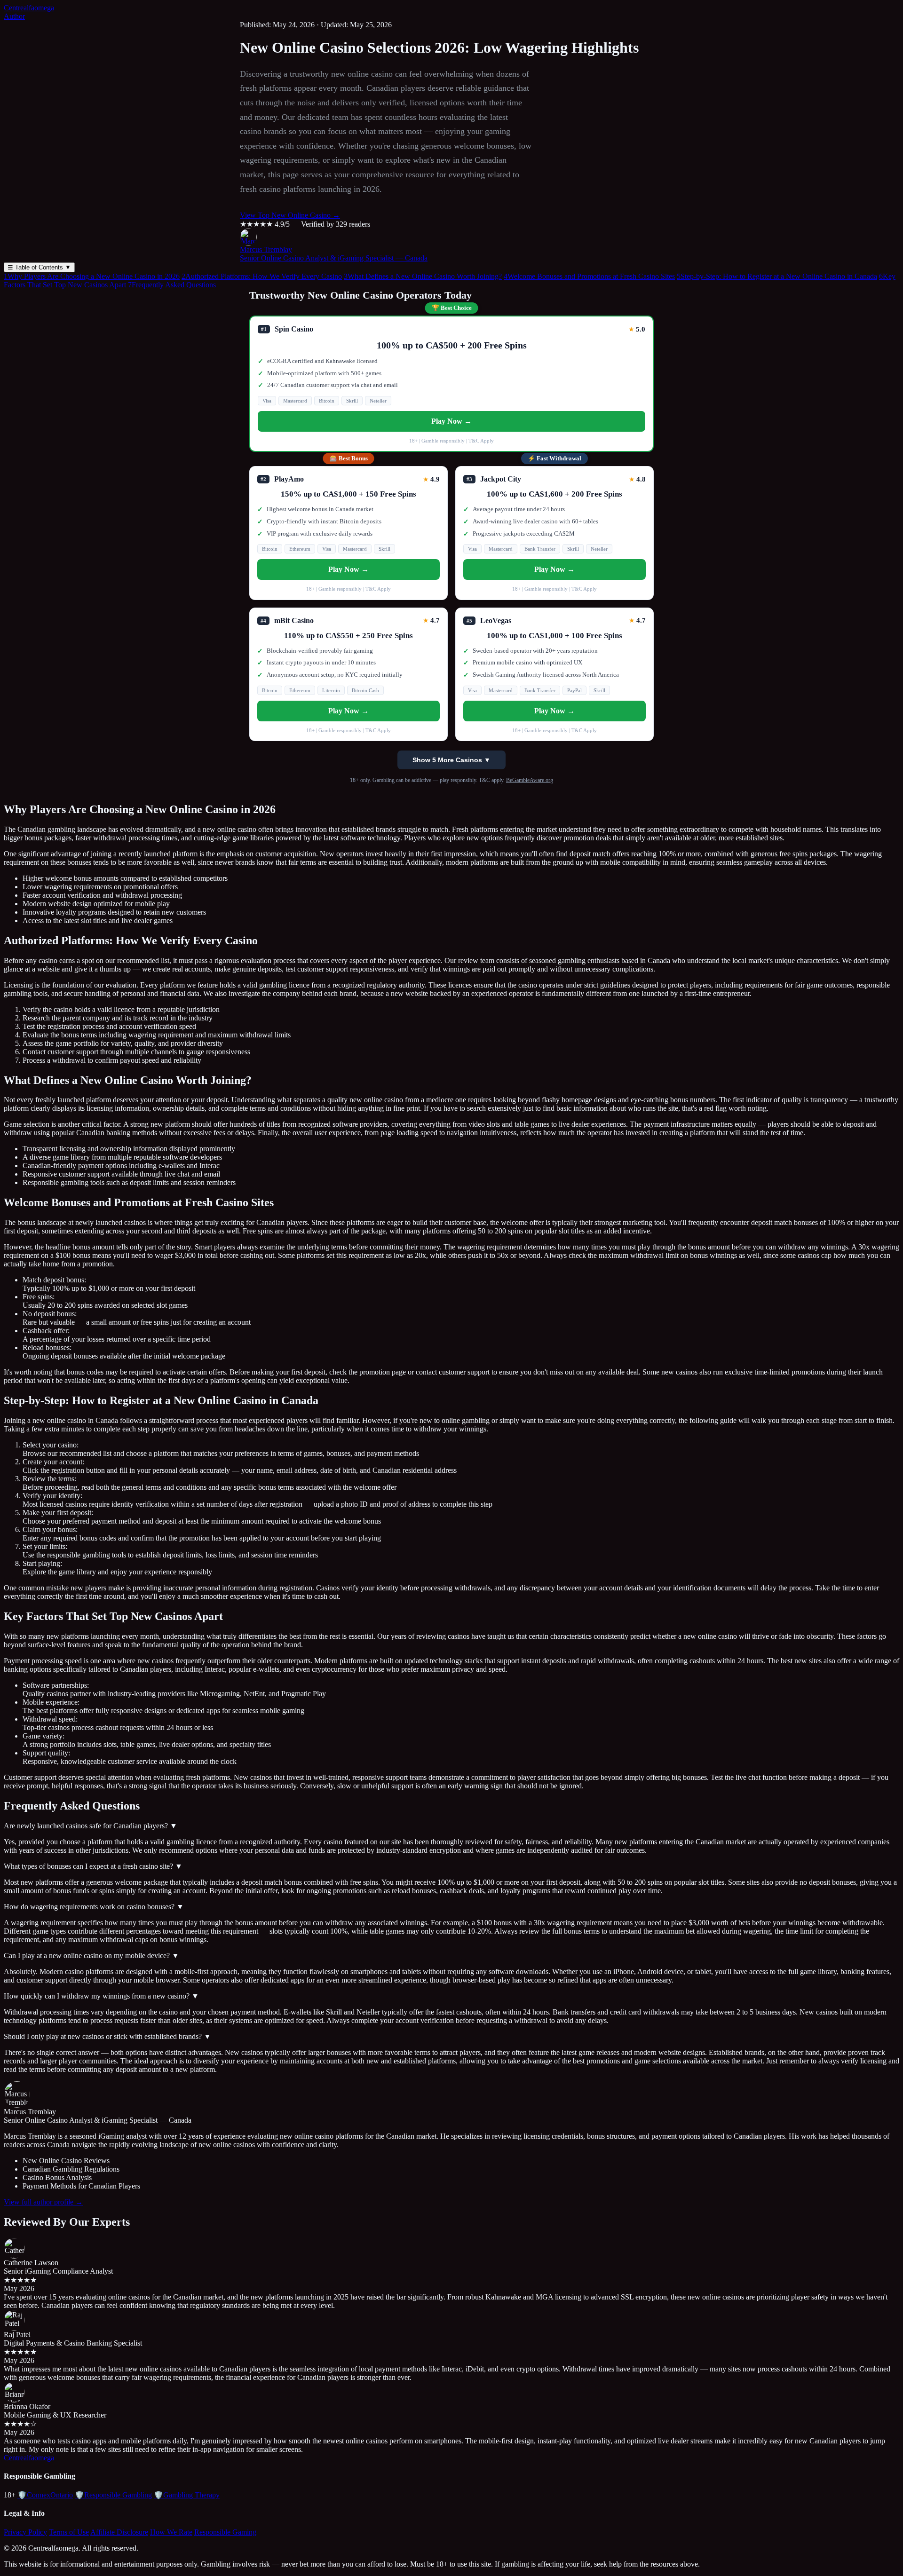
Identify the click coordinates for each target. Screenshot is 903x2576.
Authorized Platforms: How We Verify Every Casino (262, 276)
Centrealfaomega (29, 8)
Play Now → (451, 421)
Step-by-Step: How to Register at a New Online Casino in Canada (777, 276)
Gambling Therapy (187, 2495)
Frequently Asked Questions (172, 285)
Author (14, 16)
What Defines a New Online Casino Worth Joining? (423, 276)
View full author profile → (43, 2202)
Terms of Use (69, 2532)
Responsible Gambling (113, 2495)
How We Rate (171, 2532)
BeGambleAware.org (530, 780)
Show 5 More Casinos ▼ (451, 760)
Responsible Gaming (225, 2532)
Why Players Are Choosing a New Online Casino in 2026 (92, 276)
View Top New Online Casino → (290, 215)
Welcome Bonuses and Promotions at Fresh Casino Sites (589, 276)
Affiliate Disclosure (119, 2532)
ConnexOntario (45, 2495)
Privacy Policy (25, 2532)
